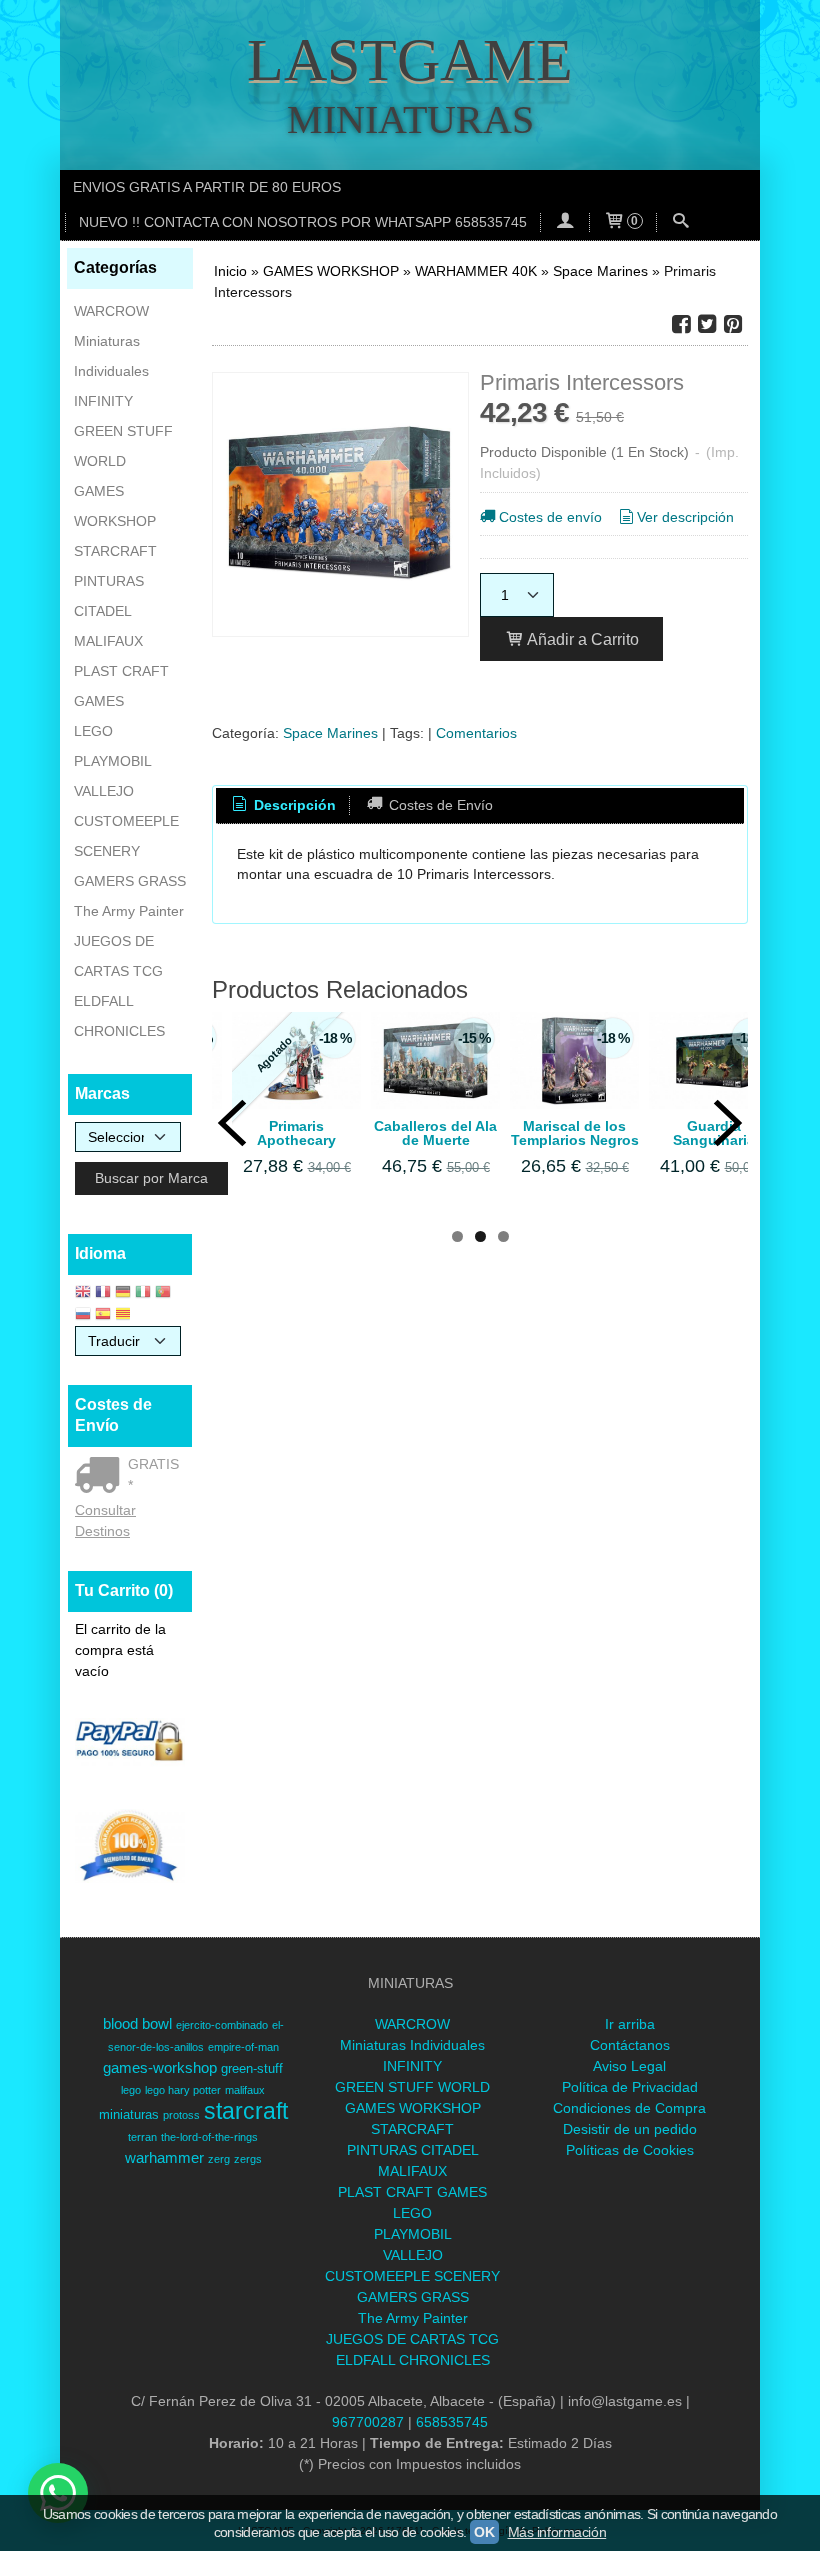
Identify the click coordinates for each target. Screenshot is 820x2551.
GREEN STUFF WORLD (123, 446)
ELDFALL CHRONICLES (119, 1016)
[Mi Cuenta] (565, 222)
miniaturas (129, 2114)
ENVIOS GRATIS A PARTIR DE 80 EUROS (207, 187)
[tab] (283, 806)
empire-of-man (243, 2047)
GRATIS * (153, 1474)
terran (142, 2137)
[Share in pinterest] (733, 324)
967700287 (368, 2422)
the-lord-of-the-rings (209, 2137)
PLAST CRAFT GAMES (121, 686)
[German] (123, 1293)
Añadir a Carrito (581, 639)
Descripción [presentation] (293, 805)
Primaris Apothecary (296, 1133)
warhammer (164, 2158)
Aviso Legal (629, 2066)
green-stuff (252, 2068)
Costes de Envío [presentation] (439, 805)
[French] (103, 1293)
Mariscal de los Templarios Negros (575, 1133)
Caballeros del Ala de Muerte (435, 1133)
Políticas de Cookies (630, 2150)
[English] (83, 1293)
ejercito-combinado (222, 2025)
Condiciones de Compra (629, 2108)
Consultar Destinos (105, 1520)
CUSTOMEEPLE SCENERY (126, 836)
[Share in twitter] (707, 324)
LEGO (93, 731)
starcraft (246, 2111)
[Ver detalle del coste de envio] (101, 1477)
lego (131, 2090)
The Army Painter (129, 911)
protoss (181, 2115)
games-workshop (160, 2068)
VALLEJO (104, 791)
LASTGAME (410, 60)
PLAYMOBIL (113, 761)
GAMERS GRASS (130, 881)
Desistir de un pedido (630, 2129)
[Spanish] (103, 1315)
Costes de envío (550, 517)
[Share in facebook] (681, 324)
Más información (557, 2532)
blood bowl (137, 2024)
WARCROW (111, 311)
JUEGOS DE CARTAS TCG (118, 956)
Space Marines (330, 733)
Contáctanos (630, 2045)
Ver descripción (685, 517)
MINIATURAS (410, 119)
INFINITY (103, 401)
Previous (232, 1123)
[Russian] (83, 1315)
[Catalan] (125, 1315)
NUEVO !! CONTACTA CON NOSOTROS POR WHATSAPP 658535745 (303, 222)
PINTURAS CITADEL (109, 596)
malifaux (245, 2090)
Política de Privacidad (630, 2087)
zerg (219, 2159)
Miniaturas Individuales (111, 356)
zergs (248, 2159)
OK (484, 2532)
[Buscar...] (681, 222)
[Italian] (143, 1293)
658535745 (452, 2422)
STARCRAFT (115, 551)
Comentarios (476, 733)
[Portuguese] (163, 1293)
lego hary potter (183, 2090)
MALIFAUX (108, 641)
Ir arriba (630, 2024)
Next (728, 1123)
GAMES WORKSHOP (115, 506)
